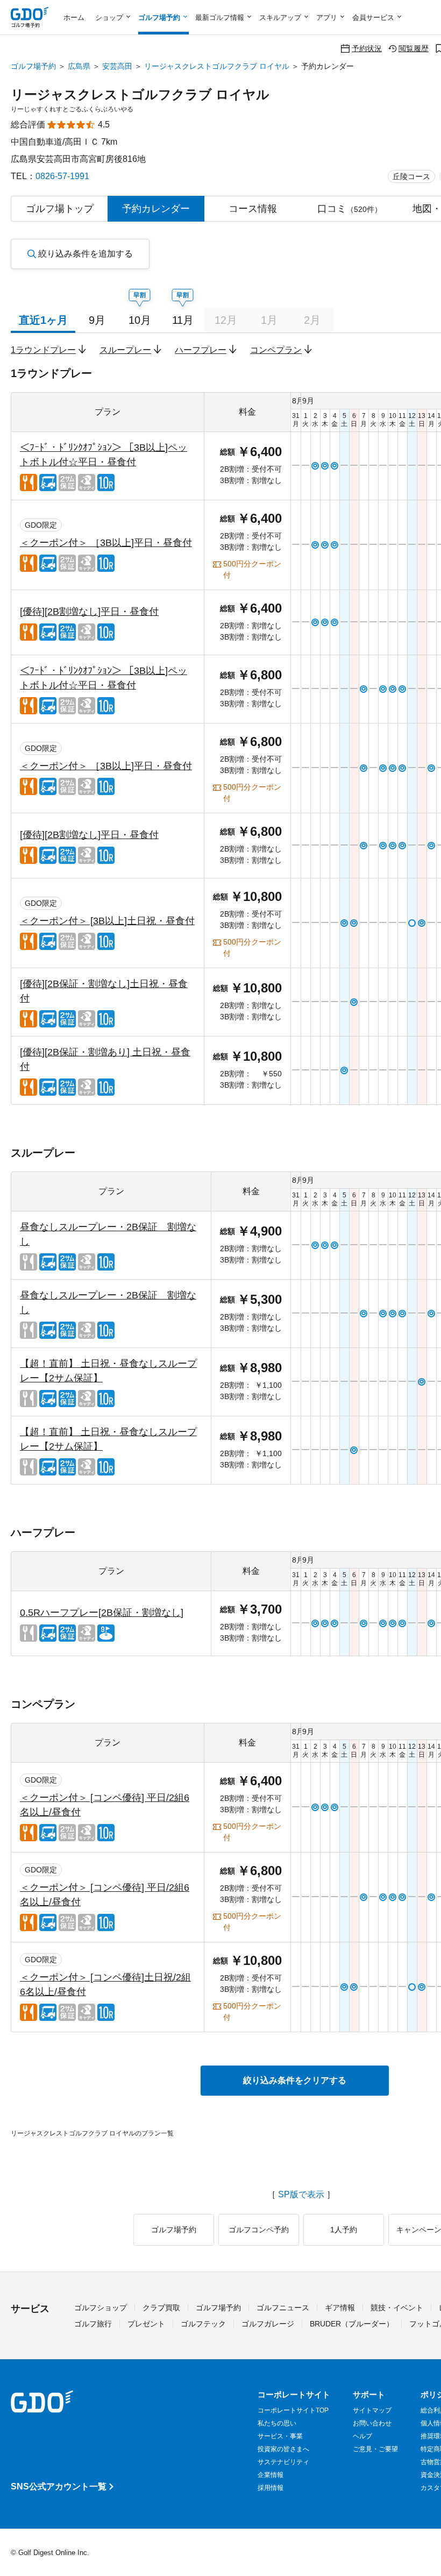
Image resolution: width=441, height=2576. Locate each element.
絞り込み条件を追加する (86, 254)
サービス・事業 (280, 2436)
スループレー (125, 350)
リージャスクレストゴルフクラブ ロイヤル (217, 66)
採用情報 (271, 2488)
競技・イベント (397, 2308)
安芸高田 (117, 66)
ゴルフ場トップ (60, 209)
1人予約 (344, 2230)
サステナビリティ (283, 2462)
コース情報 (253, 209)
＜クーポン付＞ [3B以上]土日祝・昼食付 (107, 921)
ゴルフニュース (283, 2308)
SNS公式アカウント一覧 (59, 2486)
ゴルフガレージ (268, 2324)
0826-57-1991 (62, 176)
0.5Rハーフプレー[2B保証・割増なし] (102, 1613)
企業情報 (271, 2475)
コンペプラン (276, 350)
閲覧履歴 (414, 48)
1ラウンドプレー (43, 350)
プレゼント (146, 2324)
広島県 (79, 66)
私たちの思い (277, 2423)
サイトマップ (372, 2410)
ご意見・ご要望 (375, 2449)
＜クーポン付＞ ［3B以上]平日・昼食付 (106, 543)
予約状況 (367, 48)
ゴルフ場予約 (33, 66)
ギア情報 (340, 2308)
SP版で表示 (301, 2195)
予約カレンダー (156, 209)
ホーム (74, 17)
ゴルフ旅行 (93, 2324)
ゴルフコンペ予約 (259, 2230)
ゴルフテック (203, 2324)
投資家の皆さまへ (283, 2449)
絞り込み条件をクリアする (295, 2080)
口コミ (350, 209)
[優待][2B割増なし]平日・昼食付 (89, 612)
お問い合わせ (372, 2423)
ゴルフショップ (101, 2308)
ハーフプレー (201, 350)
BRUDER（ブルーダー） (352, 2324)
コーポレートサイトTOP (293, 2410)
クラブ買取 (161, 2308)
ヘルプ (362, 2436)
